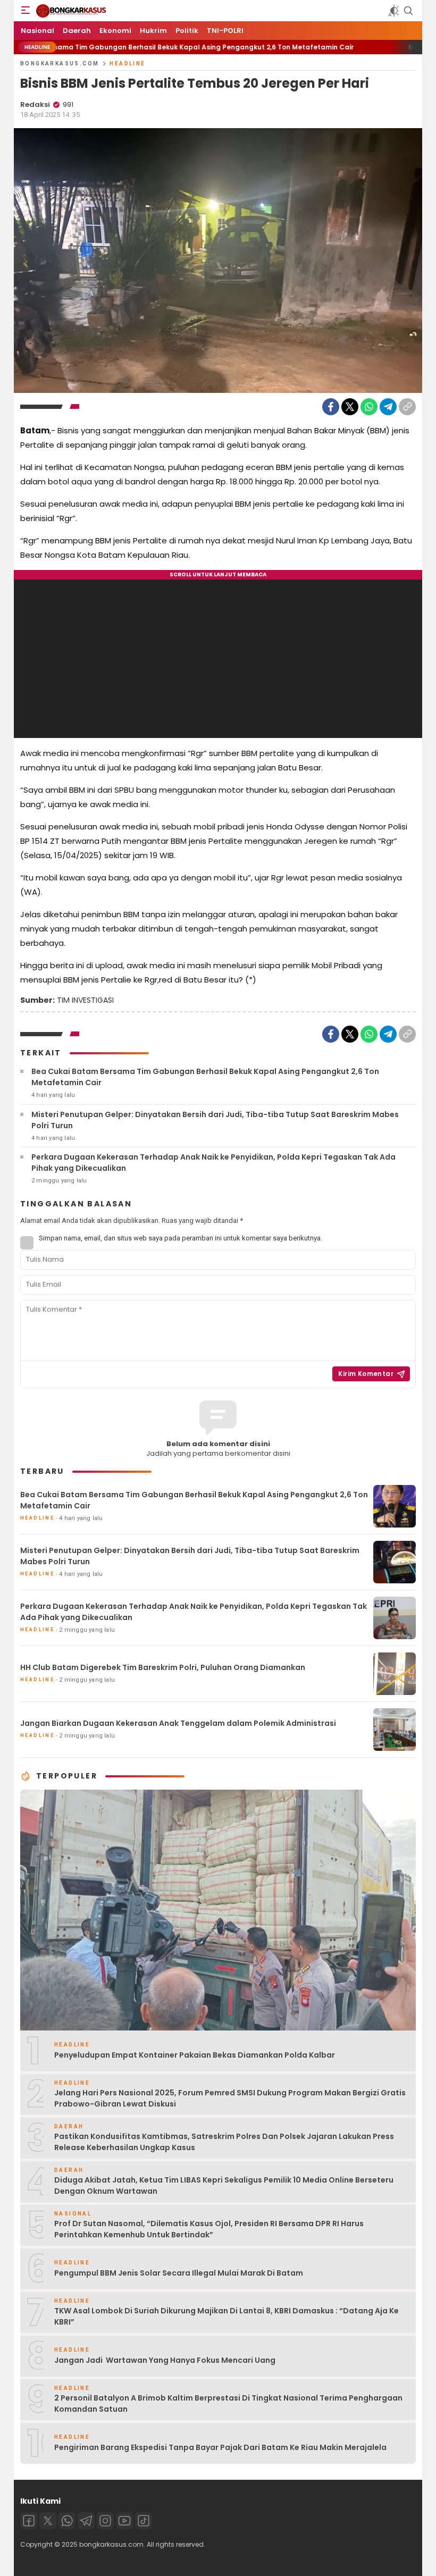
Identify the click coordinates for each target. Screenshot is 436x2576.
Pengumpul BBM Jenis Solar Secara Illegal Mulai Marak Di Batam (179, 2273)
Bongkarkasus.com (60, 64)
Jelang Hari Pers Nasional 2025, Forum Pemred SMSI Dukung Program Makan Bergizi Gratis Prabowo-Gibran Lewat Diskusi (230, 2098)
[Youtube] (124, 2521)
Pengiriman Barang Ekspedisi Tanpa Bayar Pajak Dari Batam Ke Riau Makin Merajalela (220, 2447)
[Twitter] (350, 407)
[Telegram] (388, 407)
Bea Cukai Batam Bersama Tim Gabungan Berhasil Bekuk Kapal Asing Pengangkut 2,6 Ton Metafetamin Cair (205, 1077)
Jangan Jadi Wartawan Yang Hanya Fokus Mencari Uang (165, 2360)
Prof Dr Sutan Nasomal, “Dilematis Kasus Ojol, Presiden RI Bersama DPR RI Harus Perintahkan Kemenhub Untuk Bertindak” (209, 2229)
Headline (127, 64)
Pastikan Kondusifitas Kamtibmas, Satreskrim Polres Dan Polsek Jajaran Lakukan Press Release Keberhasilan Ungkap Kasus (224, 2142)
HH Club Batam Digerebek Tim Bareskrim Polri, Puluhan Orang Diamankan (163, 1667)
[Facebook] (331, 407)
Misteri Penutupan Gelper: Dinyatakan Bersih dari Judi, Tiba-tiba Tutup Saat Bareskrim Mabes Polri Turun (215, 1120)
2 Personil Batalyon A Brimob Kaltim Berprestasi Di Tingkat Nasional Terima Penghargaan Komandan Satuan (228, 2403)
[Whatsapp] (67, 2521)
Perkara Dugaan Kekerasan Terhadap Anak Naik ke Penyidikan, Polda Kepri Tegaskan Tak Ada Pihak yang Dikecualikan (213, 1163)
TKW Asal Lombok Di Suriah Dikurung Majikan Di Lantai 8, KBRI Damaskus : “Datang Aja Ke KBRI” (227, 2316)
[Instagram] (105, 2521)
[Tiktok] (144, 2521)
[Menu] (26, 11)
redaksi (35, 104)
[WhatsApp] (369, 407)
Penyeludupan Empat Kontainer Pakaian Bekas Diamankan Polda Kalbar (195, 2055)
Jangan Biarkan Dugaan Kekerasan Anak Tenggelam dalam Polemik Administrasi (178, 1723)
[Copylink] (407, 407)
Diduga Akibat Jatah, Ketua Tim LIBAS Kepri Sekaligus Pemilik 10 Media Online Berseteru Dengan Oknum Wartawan (224, 2185)
